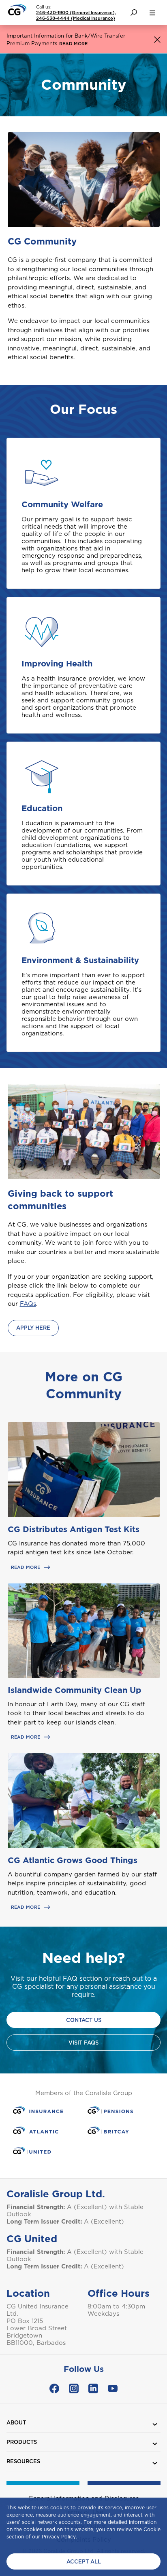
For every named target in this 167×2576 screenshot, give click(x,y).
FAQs (28, 1304)
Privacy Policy (59, 2537)
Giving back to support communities (60, 1200)
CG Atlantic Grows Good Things (73, 1860)
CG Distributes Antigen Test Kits (74, 1529)
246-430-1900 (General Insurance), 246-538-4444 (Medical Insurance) (76, 15)
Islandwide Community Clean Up (75, 1690)
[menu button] (152, 13)
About (16, 2423)
